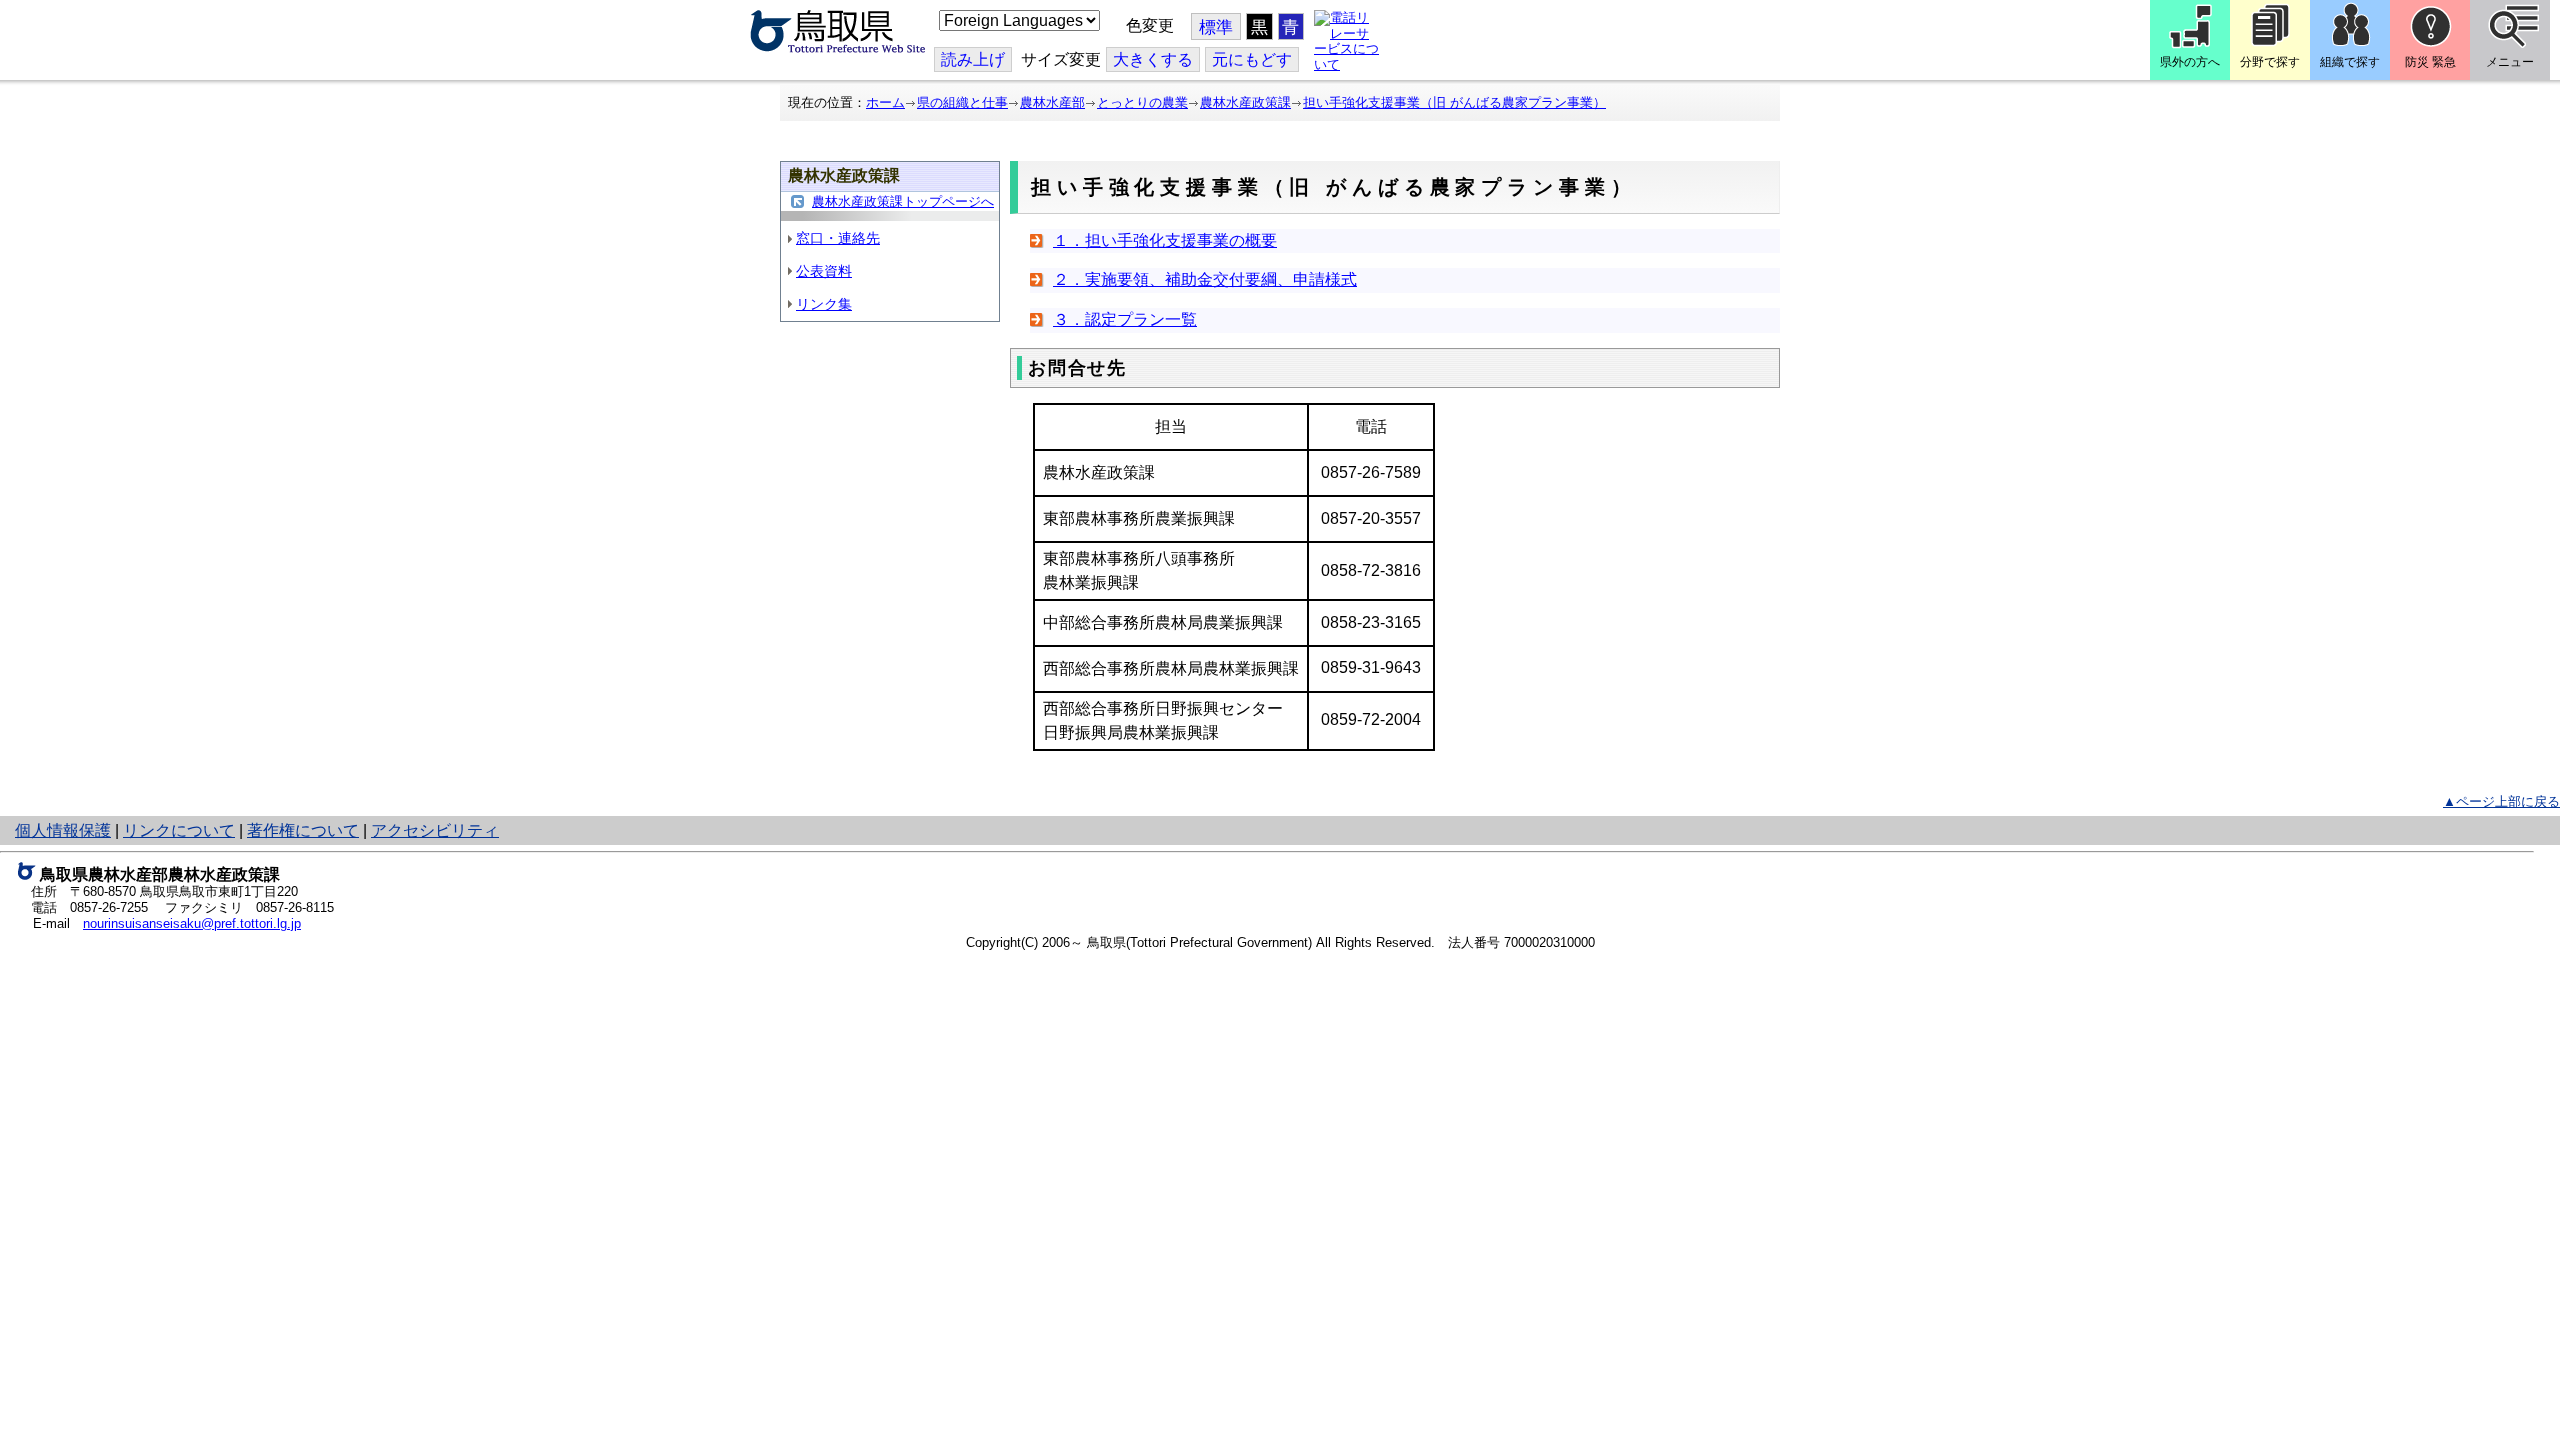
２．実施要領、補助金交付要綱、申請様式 (1205, 279)
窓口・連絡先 (838, 238)
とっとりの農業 (1142, 102)
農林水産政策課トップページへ (903, 201)
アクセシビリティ (435, 830)
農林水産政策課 (1245, 102)
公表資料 (824, 271)
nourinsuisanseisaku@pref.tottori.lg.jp (192, 923)
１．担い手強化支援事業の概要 (1165, 240)
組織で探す (2350, 62)
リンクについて (179, 830)
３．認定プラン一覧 (1125, 319)
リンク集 (824, 304)
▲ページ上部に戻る (2501, 801)
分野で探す (2270, 62)
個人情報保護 (63, 830)
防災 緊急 (2430, 62)
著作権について (303, 830)
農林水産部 (1052, 102)
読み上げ (973, 59)
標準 (1216, 27)
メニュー (2510, 62)
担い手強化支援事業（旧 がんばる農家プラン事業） (1454, 102)
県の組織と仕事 (962, 102)
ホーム (885, 102)
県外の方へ (2190, 62)
